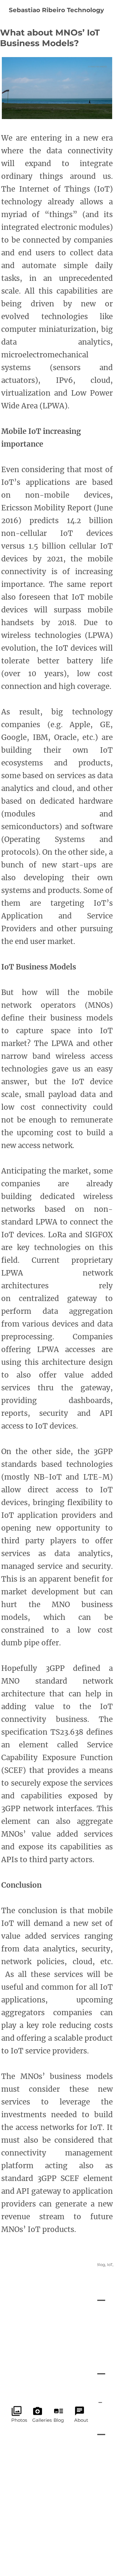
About (79, 2411)
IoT (110, 2264)
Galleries (38, 2411)
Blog (100, 2264)
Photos (17, 2411)
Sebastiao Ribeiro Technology (56, 10)
